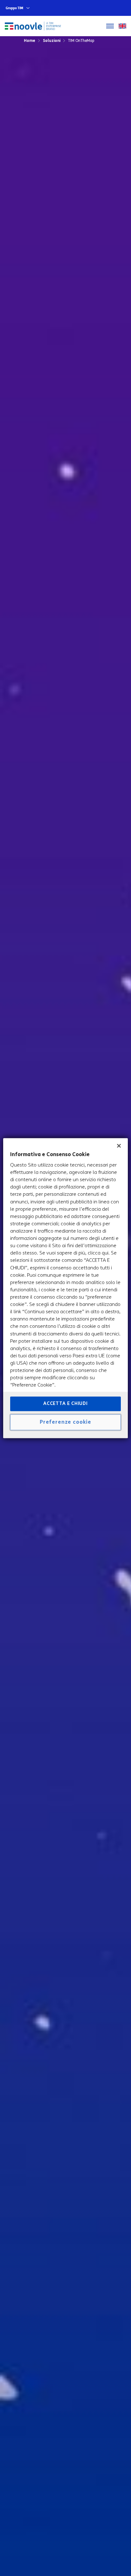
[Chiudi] (119, 1146)
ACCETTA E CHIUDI (65, 1404)
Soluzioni (52, 40)
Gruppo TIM (14, 8)
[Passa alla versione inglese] (122, 26)
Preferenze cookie (65, 1422)
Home (30, 40)
